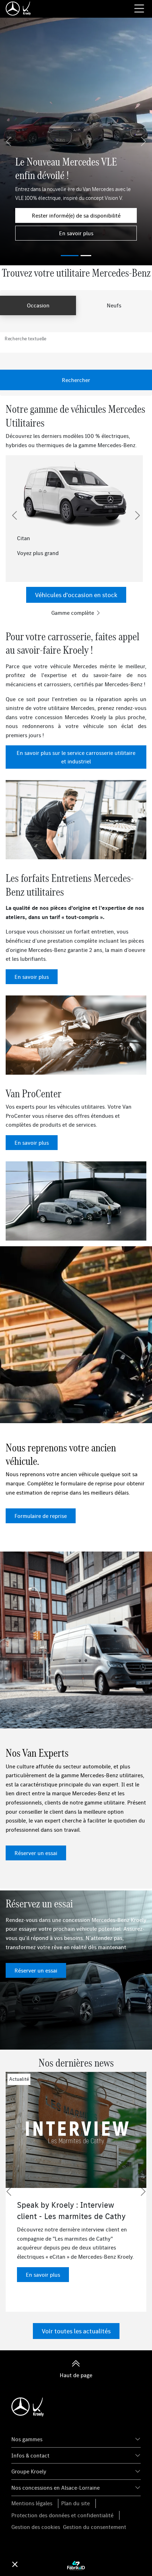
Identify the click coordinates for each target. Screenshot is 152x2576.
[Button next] (138, 515)
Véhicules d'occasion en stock (76, 595)
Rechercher (76, 380)
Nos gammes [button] (27, 2439)
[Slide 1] (86, 256)
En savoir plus (76, 233)
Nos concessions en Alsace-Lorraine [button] (55, 2488)
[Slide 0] (70, 256)
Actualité (19, 2079)
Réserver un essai (36, 1853)
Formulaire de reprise (41, 1516)
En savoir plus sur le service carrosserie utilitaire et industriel (76, 757)
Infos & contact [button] (30, 2455)
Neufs (114, 305)
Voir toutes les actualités (76, 2331)
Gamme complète (73, 613)
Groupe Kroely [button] (29, 2471)
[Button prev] (14, 515)
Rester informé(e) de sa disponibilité (76, 215)
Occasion (38, 305)
